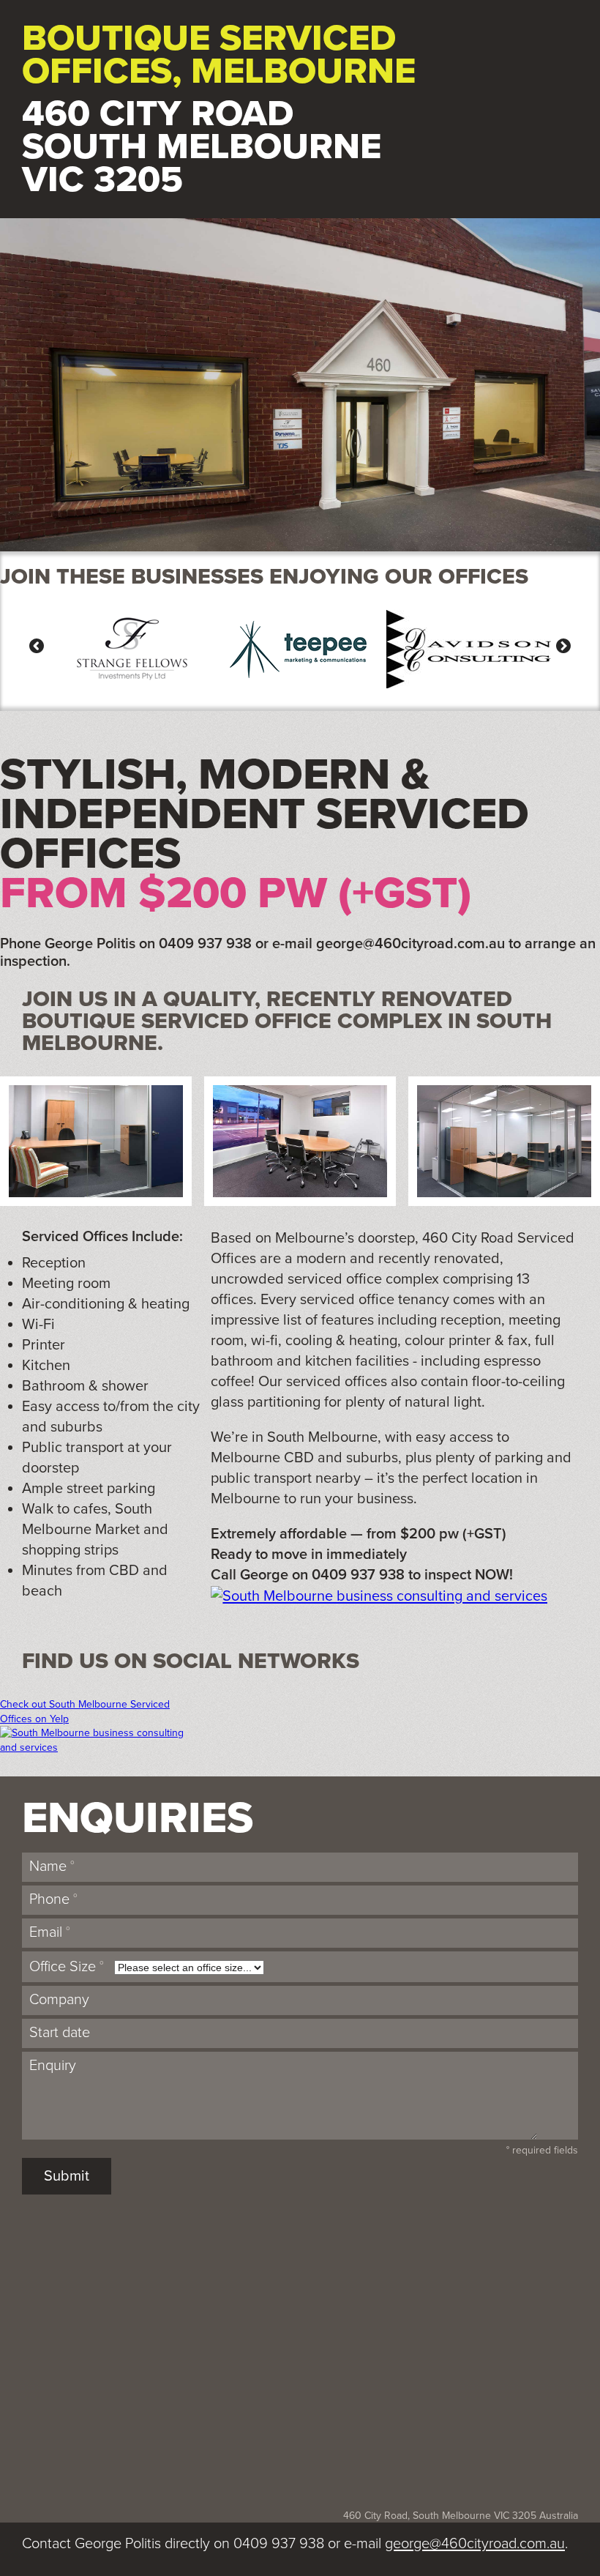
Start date (60, 2033)
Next (560, 646)
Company (59, 2000)
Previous (40, 646)
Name (52, 1866)
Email (50, 1932)
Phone (53, 1899)
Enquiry (53, 2066)
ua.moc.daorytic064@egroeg (410, 944)
